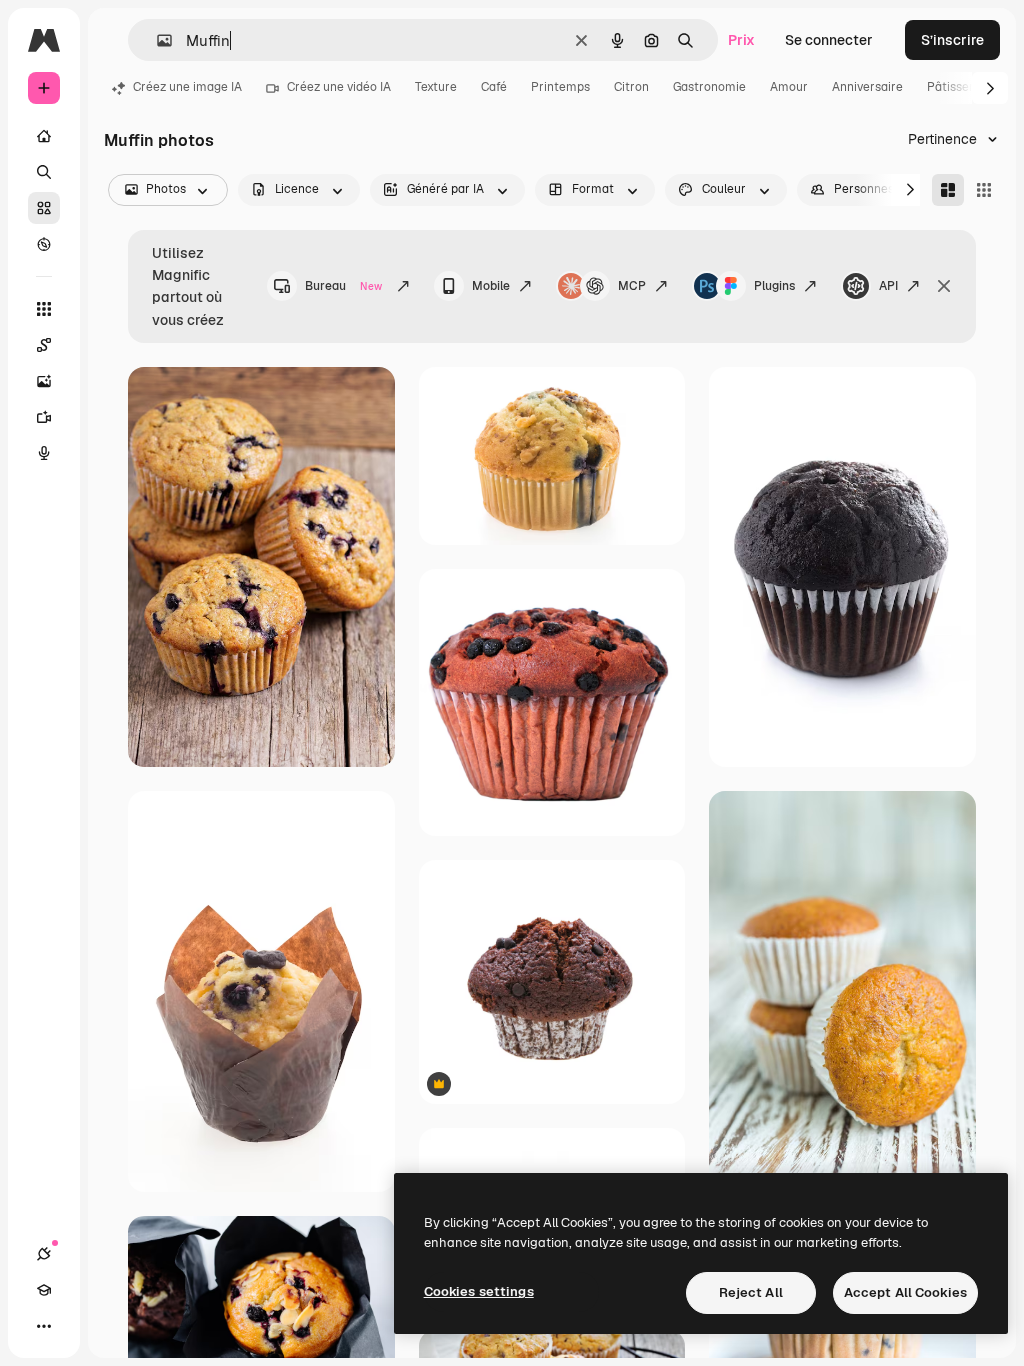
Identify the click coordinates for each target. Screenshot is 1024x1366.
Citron (631, 87)
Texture (436, 87)
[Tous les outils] (44, 309)
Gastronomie (709, 87)
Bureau (343, 286)
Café (494, 87)
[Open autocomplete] (156, 40)
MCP (632, 286)
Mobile (491, 286)
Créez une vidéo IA (339, 87)
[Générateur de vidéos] (44, 417)
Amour (789, 87)
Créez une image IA (187, 87)
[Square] (984, 190)
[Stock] (44, 208)
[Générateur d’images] (44, 381)
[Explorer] (44, 244)
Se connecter (829, 40)
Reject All (751, 1292)
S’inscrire (952, 40)
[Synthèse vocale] (44, 453)
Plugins (774, 286)
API (888, 286)
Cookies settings (479, 1291)
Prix (741, 40)
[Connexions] (44, 1254)
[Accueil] (44, 136)
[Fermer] (944, 286)
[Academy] (44, 1290)
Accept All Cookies (905, 1292)
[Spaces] (44, 345)
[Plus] (44, 1326)
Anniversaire (867, 87)
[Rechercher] (44, 172)
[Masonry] (948, 190)
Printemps (560, 87)
